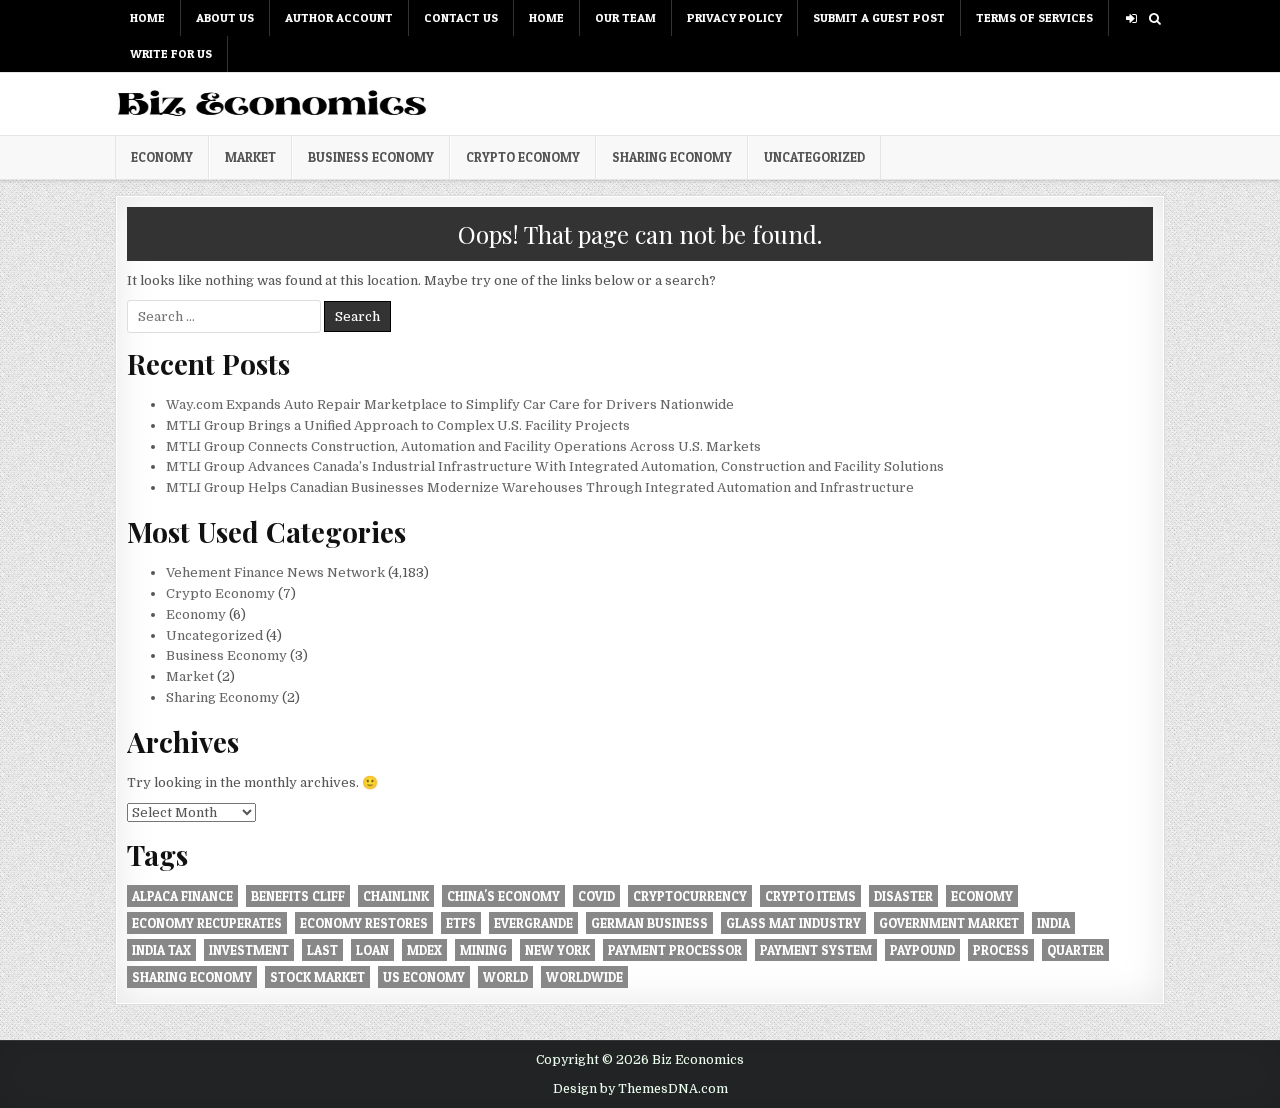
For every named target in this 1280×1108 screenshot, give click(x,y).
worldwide (584, 977)
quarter (1075, 950)
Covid (596, 896)
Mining (483, 950)
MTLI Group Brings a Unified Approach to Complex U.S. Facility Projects (398, 425)
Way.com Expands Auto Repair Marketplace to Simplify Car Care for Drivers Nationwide (450, 404)
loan (372, 950)
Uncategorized (814, 157)
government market (949, 923)
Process (1001, 950)
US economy (424, 977)
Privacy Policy (734, 17)
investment (249, 950)
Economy (162, 157)
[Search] (1154, 18)
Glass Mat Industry (793, 923)
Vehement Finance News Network (275, 572)
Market (250, 157)
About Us (225, 17)
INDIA (1053, 923)
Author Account (339, 17)
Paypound (922, 950)
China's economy (503, 896)
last (322, 950)
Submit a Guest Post (879, 17)
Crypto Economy (523, 157)
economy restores (364, 923)
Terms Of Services (1034, 17)
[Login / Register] (1131, 18)
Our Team (625, 17)
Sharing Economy (672, 157)
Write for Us (171, 53)
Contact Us (461, 17)
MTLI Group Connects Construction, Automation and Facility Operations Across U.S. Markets (463, 446)
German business (649, 923)
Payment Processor (675, 950)
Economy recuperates (207, 923)
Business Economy (371, 157)
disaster (903, 896)
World (505, 977)
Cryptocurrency (690, 896)
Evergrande (533, 923)
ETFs (461, 923)
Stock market (317, 977)
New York (557, 950)
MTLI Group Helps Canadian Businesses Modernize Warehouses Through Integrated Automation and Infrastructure (540, 487)
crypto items (810, 896)
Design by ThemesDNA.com (640, 1089)
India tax (161, 950)
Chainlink (396, 896)
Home (147, 17)
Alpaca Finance (182, 896)
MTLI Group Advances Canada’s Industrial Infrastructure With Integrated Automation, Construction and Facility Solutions (555, 466)
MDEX (424, 950)
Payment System (816, 950)
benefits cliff (298, 896)
